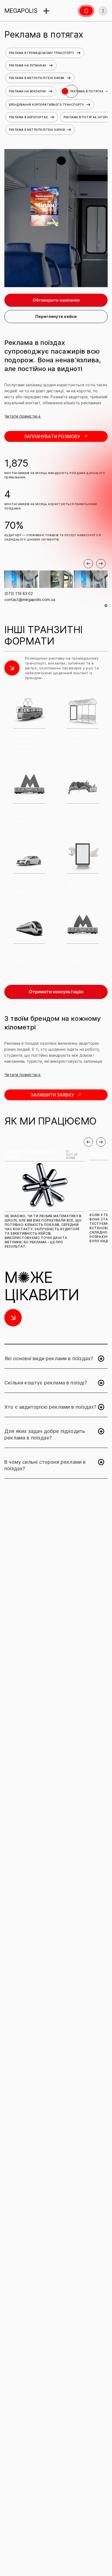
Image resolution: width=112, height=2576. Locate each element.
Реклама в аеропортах (28, 117)
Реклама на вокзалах (28, 91)
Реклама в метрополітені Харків (37, 130)
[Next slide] (101, 564)
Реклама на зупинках (28, 65)
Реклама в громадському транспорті (42, 53)
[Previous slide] (88, 564)
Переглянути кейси (56, 316)
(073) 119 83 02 (19, 593)
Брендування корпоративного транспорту (46, 105)
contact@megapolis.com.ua (30, 599)
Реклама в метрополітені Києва (37, 78)
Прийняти (85, 2556)
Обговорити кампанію (56, 300)
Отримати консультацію (56, 992)
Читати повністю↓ (23, 416)
